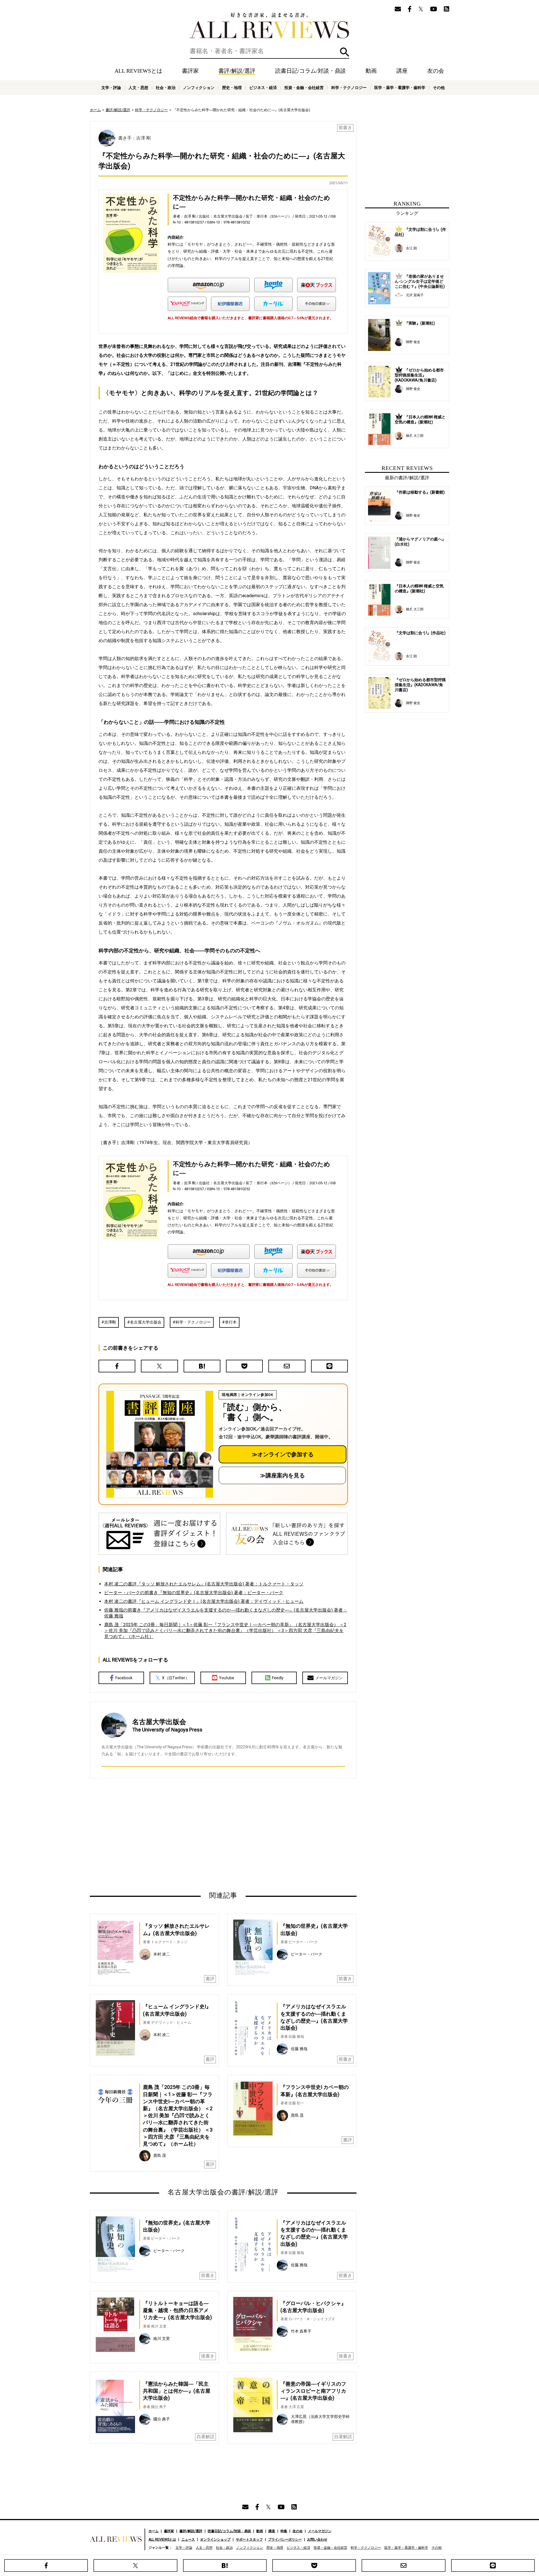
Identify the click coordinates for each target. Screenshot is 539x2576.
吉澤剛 (110, 1322)
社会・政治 (166, 88)
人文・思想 (138, 88)
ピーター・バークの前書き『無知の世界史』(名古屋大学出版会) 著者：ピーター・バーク (194, 1593)
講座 (402, 71)
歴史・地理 (232, 88)
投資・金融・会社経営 (304, 88)
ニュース (188, 2540)
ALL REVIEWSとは (138, 71)
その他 (439, 88)
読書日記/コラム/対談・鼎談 (310, 71)
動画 (371, 71)
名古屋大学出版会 (146, 1322)
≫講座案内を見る (282, 1475)
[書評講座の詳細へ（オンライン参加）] (159, 1444)
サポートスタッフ (249, 2540)
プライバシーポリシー (285, 2540)
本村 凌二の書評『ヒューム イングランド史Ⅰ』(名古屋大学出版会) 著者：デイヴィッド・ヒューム (204, 1601)
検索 (345, 52)
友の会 (436, 71)
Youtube (227, 1678)
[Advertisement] (169, 1835)
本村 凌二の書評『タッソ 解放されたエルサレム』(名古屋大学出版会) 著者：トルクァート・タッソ (204, 1584)
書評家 (190, 71)
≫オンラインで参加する (283, 1454)
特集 (284, 2531)
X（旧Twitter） (176, 1678)
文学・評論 (111, 88)
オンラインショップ (215, 2540)
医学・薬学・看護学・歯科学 (400, 88)
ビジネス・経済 (263, 88)
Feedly (278, 1678)
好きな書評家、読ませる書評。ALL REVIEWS (269, 26)
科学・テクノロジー (193, 1322)
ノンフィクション (199, 88)
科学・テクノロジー (349, 88)
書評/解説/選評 (237, 71)
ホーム (95, 110)
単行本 (231, 1322)
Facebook (124, 1678)
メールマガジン (329, 1678)
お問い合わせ (317, 2540)
